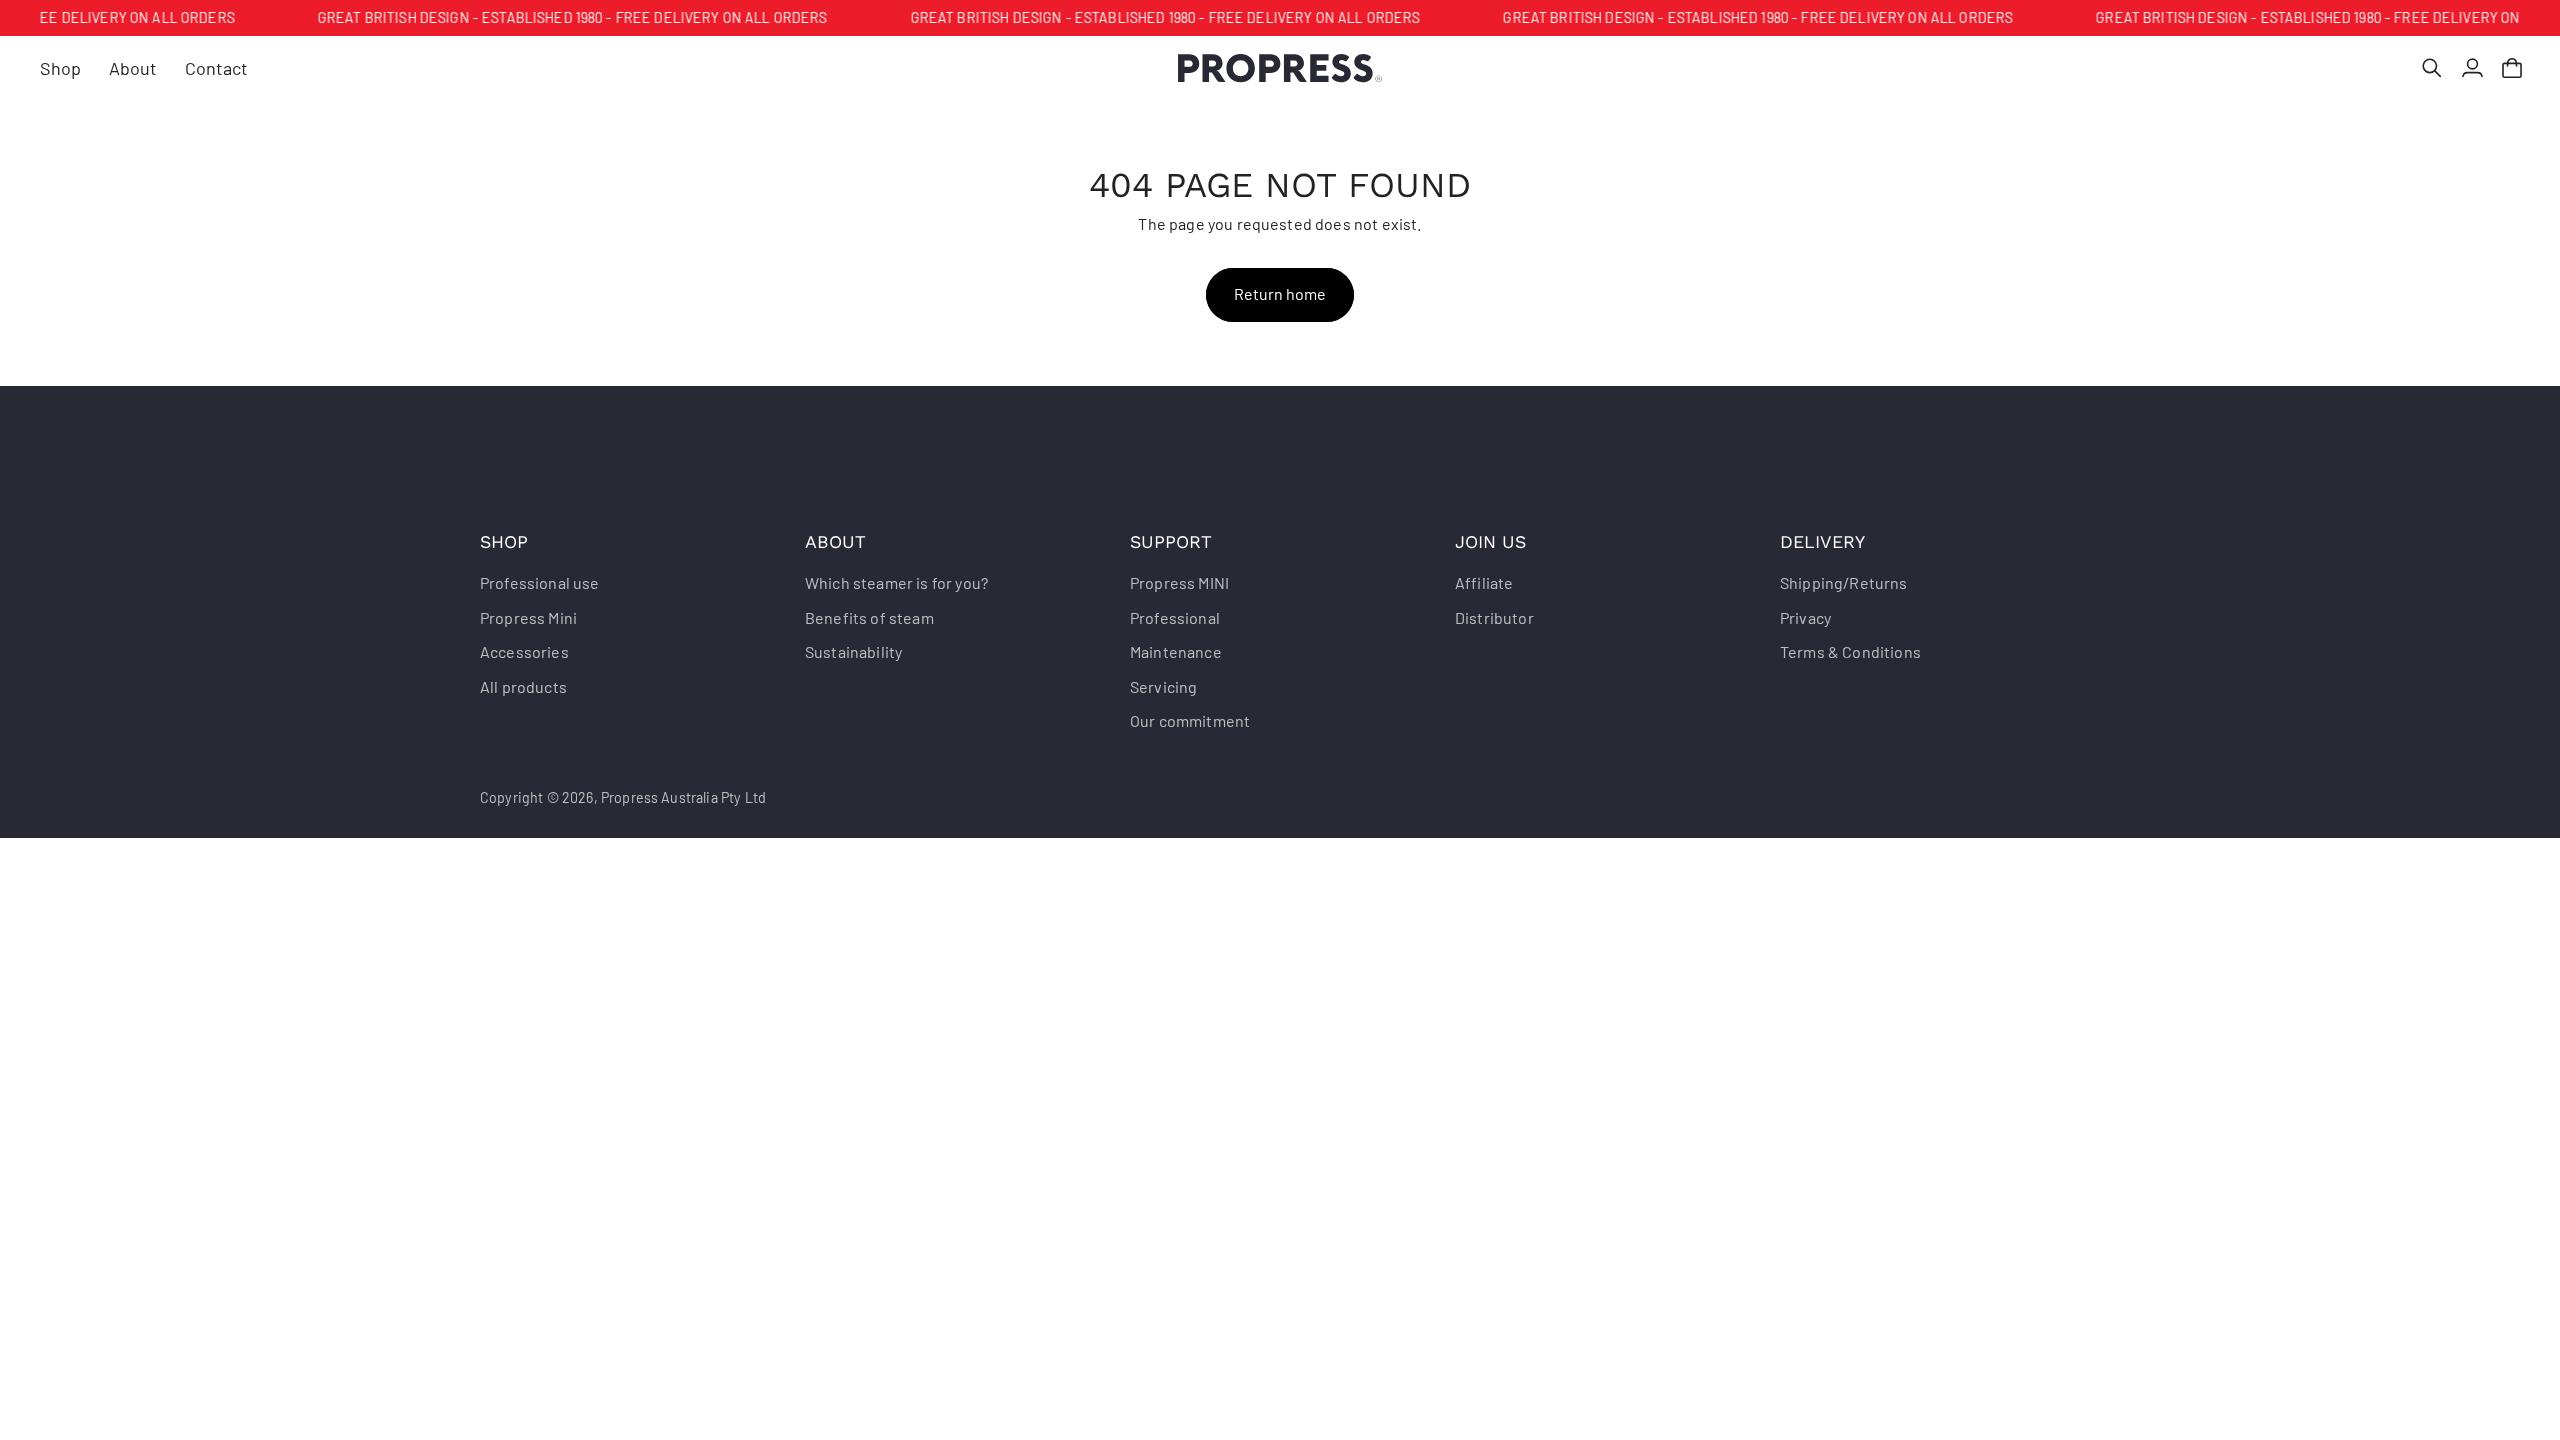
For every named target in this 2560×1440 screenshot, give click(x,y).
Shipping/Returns (1844, 582)
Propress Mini (528, 617)
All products (523, 686)
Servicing (1163, 686)
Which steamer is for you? (896, 582)
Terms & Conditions (1850, 651)
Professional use (540, 582)
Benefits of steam (869, 617)
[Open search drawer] (2432, 68)
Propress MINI (1179, 582)
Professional (1175, 617)
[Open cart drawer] (2512, 68)
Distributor (1494, 617)
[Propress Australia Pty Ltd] (1280, 68)
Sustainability (853, 651)
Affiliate (1484, 582)
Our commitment (1190, 720)
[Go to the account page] (2472, 68)
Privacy (1805, 617)
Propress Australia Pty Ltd (683, 797)
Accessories (524, 651)
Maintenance (1176, 651)
